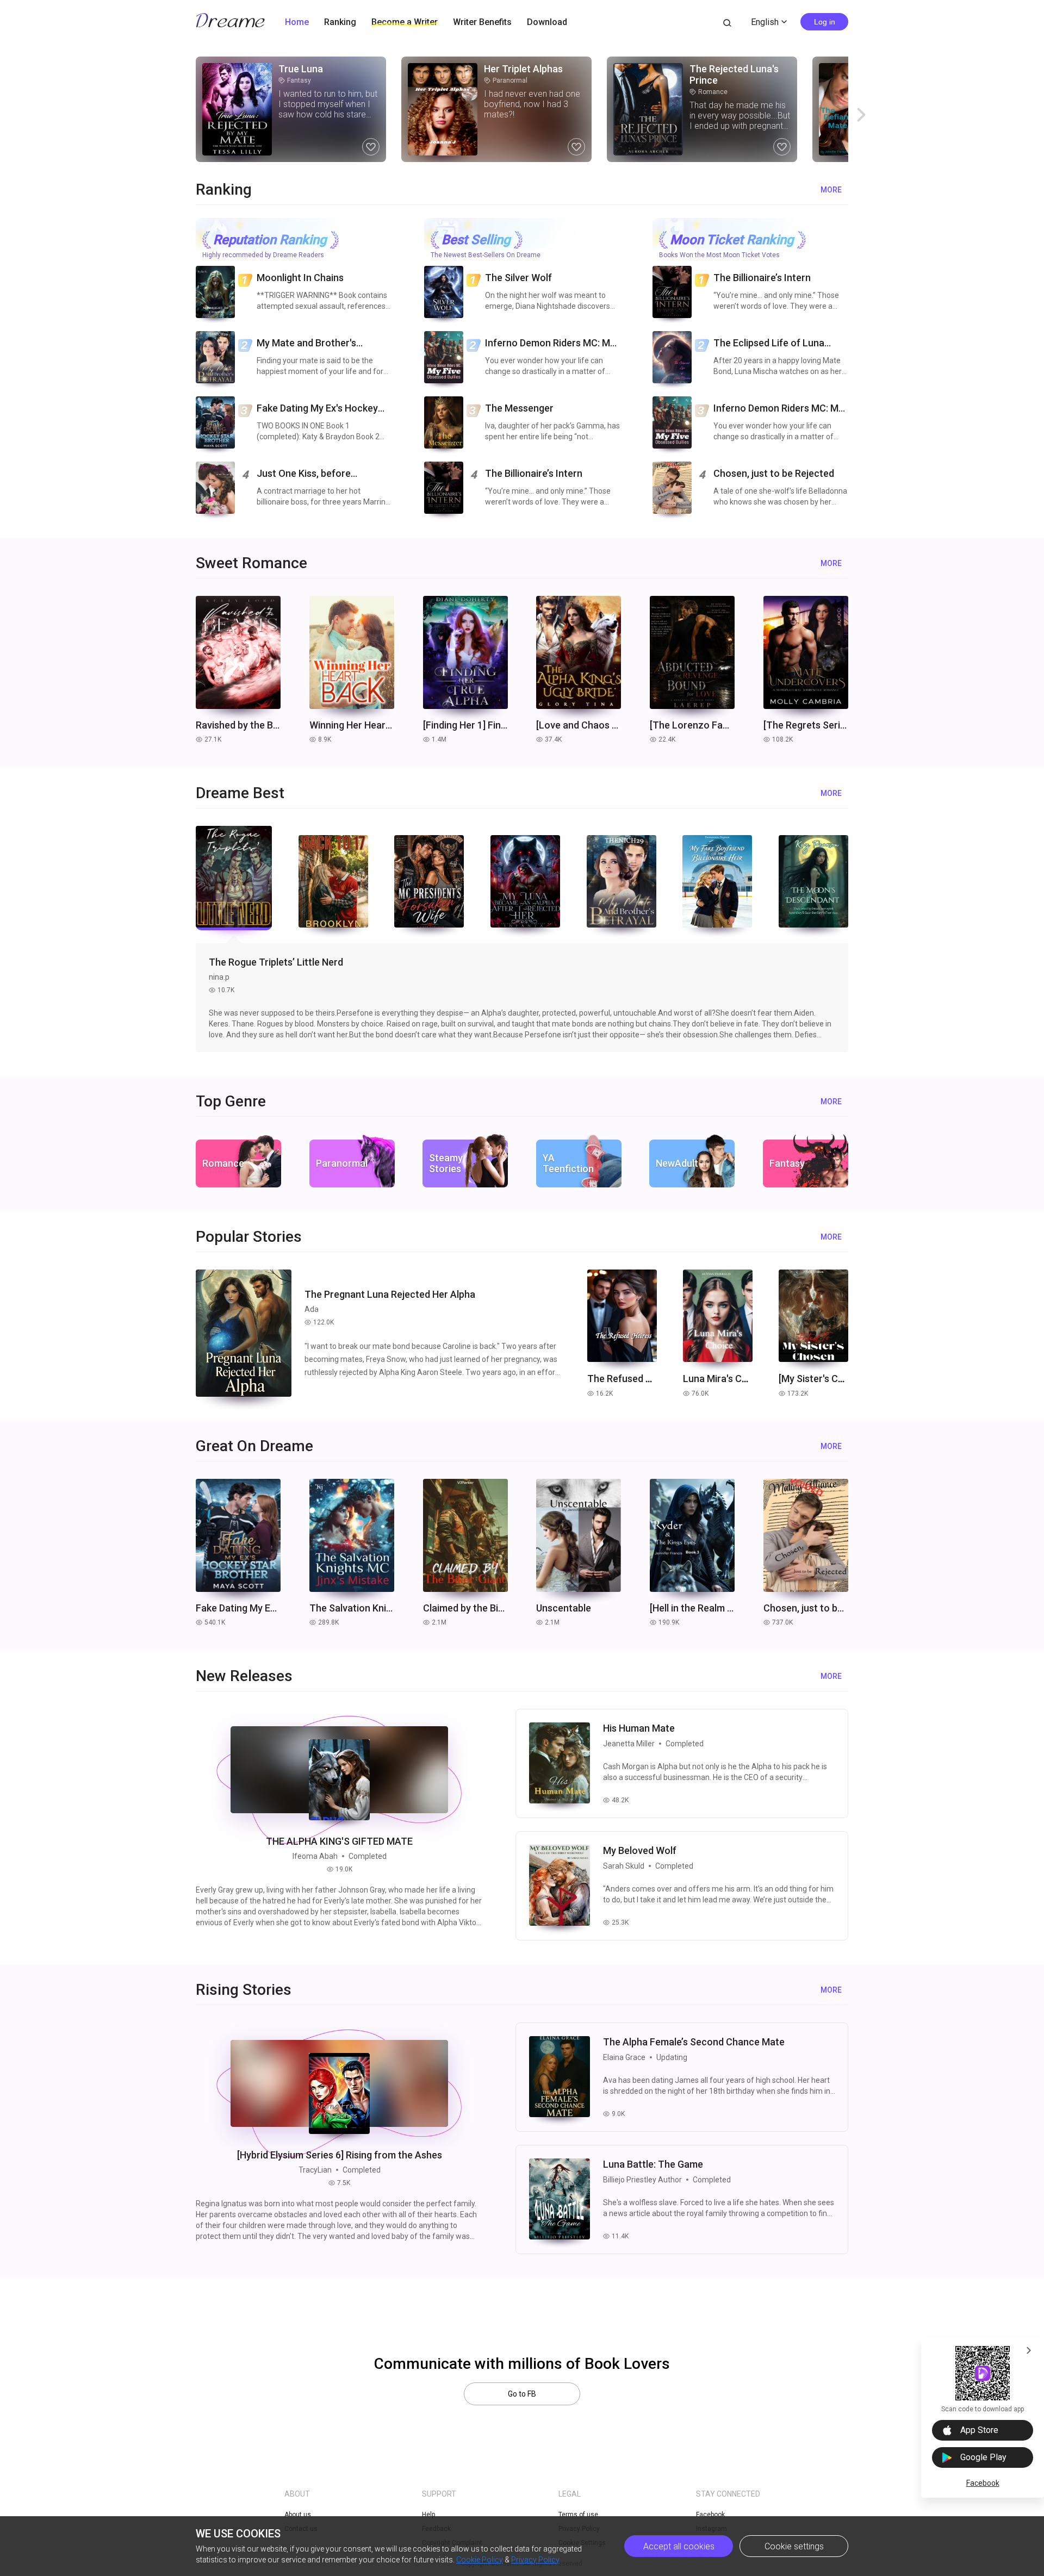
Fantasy (295, 80)
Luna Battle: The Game (653, 2164)
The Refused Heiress (633, 1379)
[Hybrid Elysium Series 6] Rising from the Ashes (340, 2155)
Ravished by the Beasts (238, 725)
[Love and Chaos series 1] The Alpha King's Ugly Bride (579, 725)
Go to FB (522, 2394)
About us (298, 2515)
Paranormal (506, 80)
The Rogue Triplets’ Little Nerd (276, 962)
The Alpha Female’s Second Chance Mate (694, 2042)
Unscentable (564, 1608)
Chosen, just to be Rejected (806, 1608)
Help (428, 2515)
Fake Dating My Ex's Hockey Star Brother (238, 1608)
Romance (709, 92)
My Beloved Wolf (640, 1850)
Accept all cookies (679, 2546)
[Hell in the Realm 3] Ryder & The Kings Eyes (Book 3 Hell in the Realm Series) (692, 1608)
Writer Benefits (482, 22)
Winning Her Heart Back (352, 725)
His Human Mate (639, 1728)
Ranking (340, 22)
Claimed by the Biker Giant (465, 1608)
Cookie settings (794, 2546)
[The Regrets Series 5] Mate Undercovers (806, 725)
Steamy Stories (446, 1163)
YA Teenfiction (568, 1163)
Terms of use (578, 2515)
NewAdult (677, 1163)
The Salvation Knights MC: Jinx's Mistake (352, 1608)
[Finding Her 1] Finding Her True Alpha (465, 725)
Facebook (983, 2483)
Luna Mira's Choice (725, 1379)
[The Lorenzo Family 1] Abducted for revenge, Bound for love (692, 725)
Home (297, 22)
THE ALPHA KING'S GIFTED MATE (339, 1841)
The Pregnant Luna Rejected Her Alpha (390, 1294)
